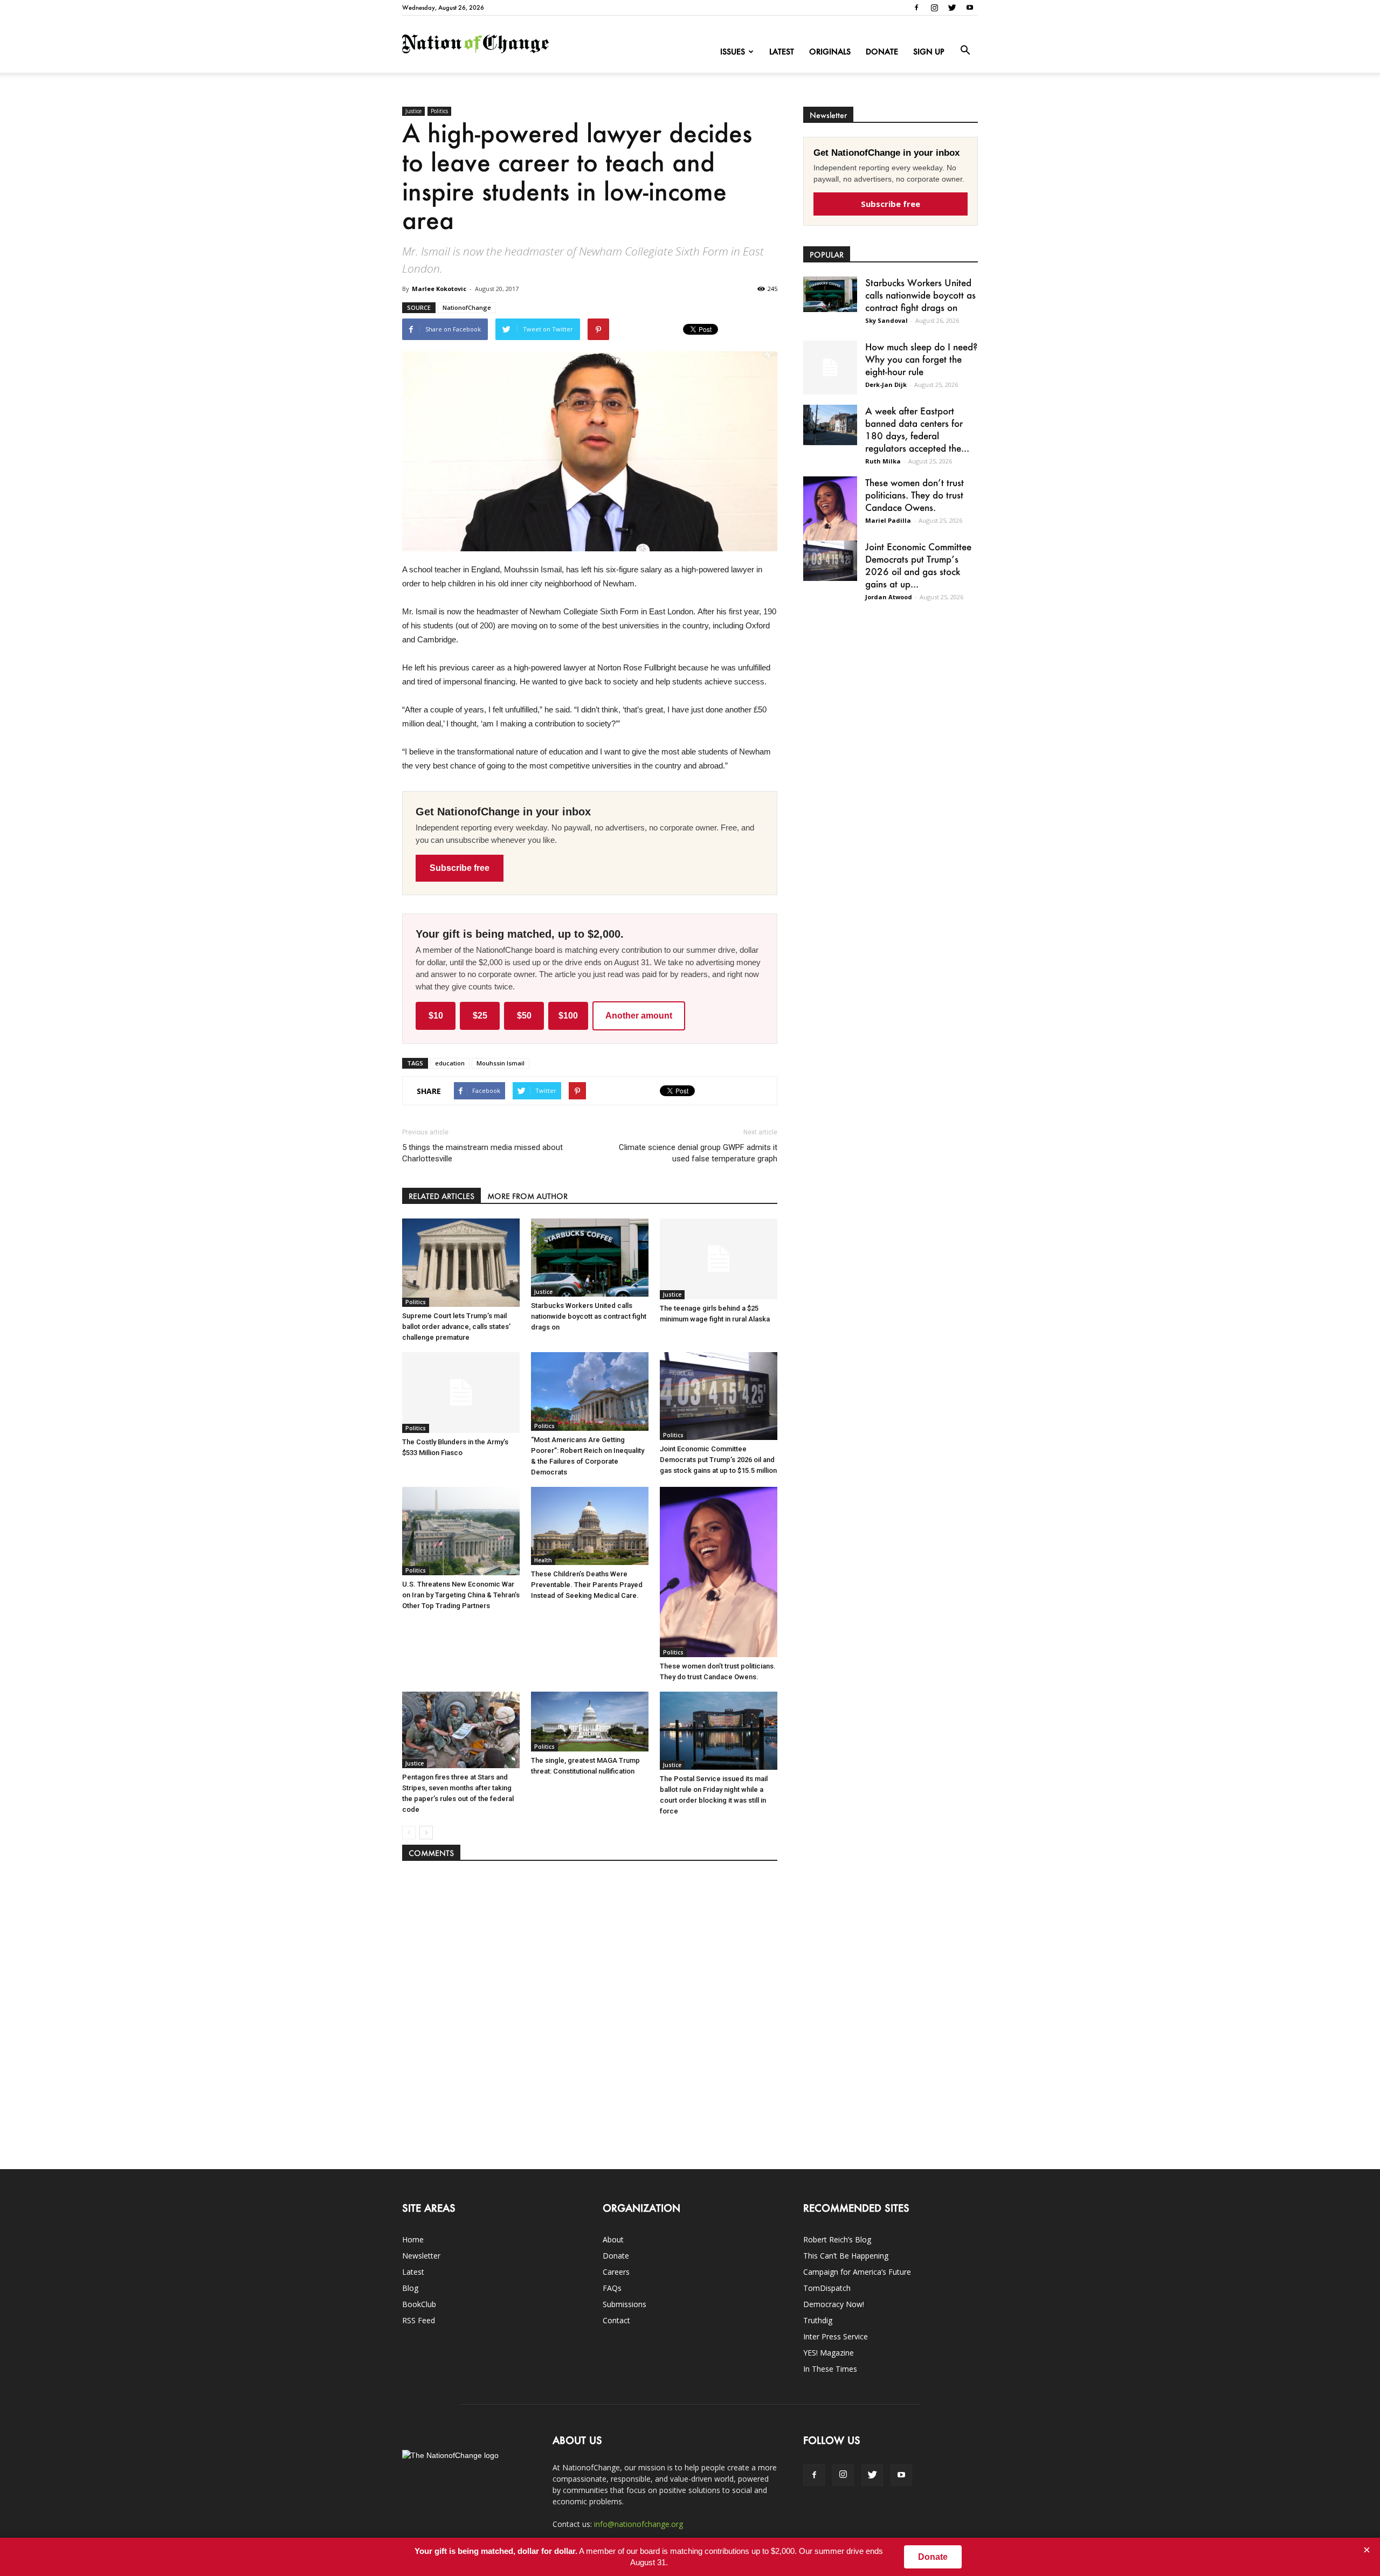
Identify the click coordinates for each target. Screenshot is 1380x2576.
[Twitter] (952, 8)
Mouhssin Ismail (501, 1063)
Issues (733, 51)
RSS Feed (419, 2320)
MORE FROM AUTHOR (527, 1196)
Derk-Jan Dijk (886, 385)
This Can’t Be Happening (846, 2256)
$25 (480, 1016)
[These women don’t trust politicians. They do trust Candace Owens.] (719, 1572)
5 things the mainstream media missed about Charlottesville (482, 1153)
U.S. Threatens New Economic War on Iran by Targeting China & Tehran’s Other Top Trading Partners (461, 1595)
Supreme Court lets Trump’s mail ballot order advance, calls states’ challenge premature (456, 1327)
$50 (524, 1016)
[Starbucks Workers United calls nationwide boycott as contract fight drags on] (590, 1257)
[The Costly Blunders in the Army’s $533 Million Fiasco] (461, 1393)
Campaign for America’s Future (857, 2272)
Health (543, 1560)
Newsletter (421, 2256)
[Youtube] (970, 8)
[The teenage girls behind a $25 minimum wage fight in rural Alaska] (719, 1259)
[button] (965, 51)
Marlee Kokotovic (439, 289)
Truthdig (818, 2320)
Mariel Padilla (888, 520)
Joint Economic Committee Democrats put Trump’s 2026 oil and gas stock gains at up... (918, 565)
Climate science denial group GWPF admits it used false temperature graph (698, 1153)
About (613, 2239)
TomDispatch (827, 2288)
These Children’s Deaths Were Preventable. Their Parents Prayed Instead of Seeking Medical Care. (587, 1585)
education (450, 1063)
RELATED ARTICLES (441, 1196)
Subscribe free (460, 868)
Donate (882, 51)
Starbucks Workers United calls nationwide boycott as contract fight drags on (589, 1316)
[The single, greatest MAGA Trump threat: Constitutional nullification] (590, 1722)
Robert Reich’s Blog (837, 2239)
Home (413, 2239)
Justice (413, 111)
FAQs (612, 2288)
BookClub (419, 2304)
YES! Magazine (829, 2353)
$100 (568, 1016)
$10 (436, 1016)
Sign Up (929, 51)
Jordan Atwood (889, 597)
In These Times (830, 2369)
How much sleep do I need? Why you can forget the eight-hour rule (921, 359)
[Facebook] (916, 8)
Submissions (625, 2304)
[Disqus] (590, 2010)
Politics (439, 111)
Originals (830, 51)
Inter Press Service (836, 2336)
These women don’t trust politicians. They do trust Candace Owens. (915, 495)
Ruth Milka (883, 461)
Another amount (639, 1016)
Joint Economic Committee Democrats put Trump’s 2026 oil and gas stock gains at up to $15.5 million (718, 1460)
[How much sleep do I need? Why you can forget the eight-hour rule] (830, 368)
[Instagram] (934, 8)
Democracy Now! (834, 2304)
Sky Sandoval (886, 320)
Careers (616, 2272)
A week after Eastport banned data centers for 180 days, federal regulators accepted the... (917, 429)
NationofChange (467, 307)
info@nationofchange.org (639, 2524)
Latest (782, 51)
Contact (616, 2320)
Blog (410, 2288)
